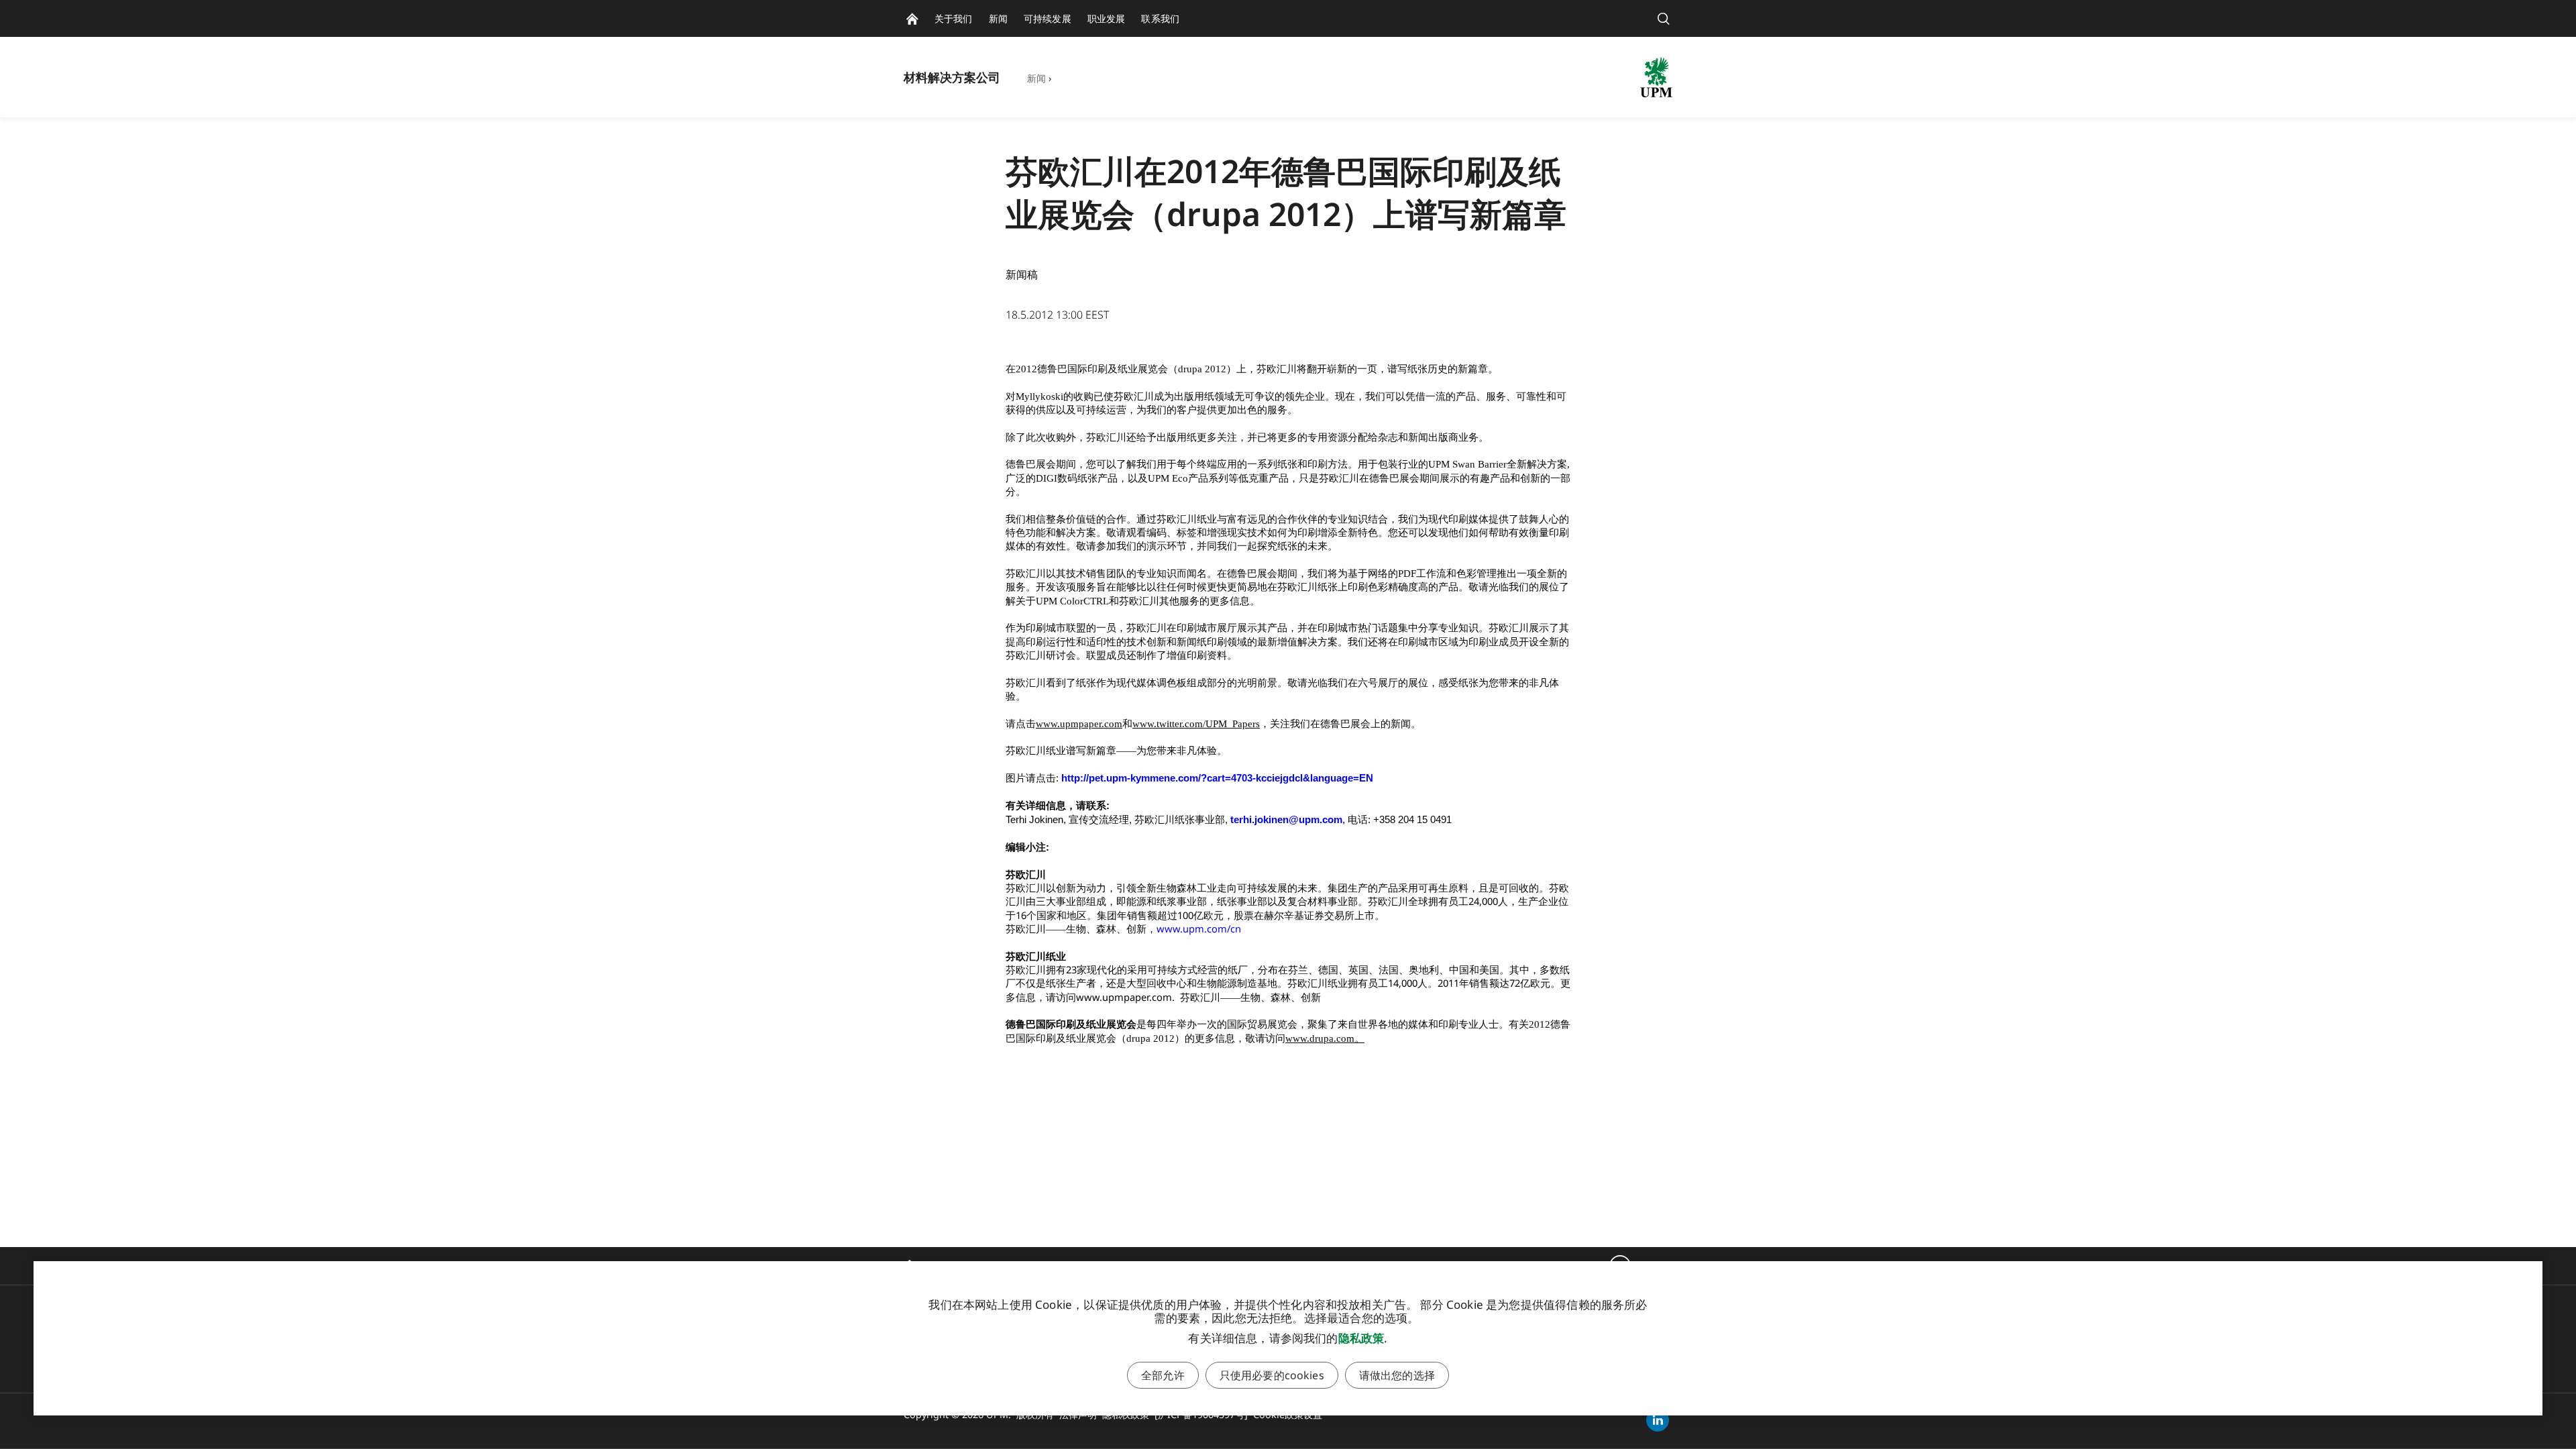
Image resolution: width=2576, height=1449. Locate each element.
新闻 (1036, 78)
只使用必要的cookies (1272, 1375)
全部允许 (1163, 1375)
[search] (1664, 18)
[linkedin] (1658, 1420)
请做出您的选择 (1397, 1375)
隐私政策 (1361, 1338)
